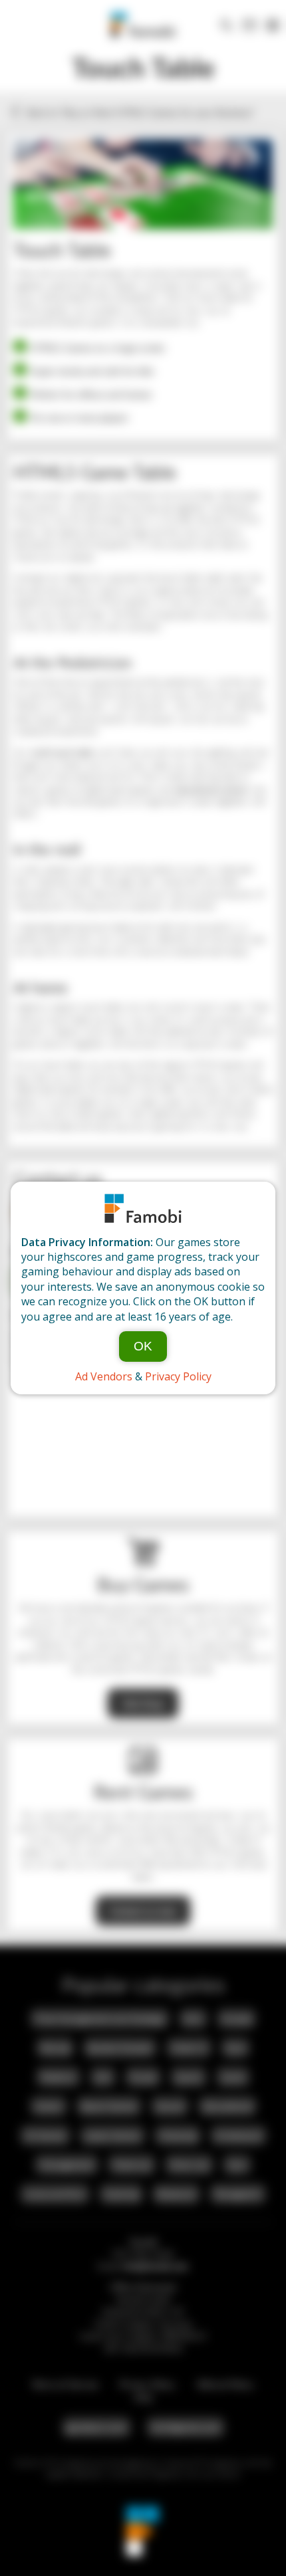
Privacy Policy (178, 1376)
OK (143, 1346)
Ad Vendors (104, 1376)
